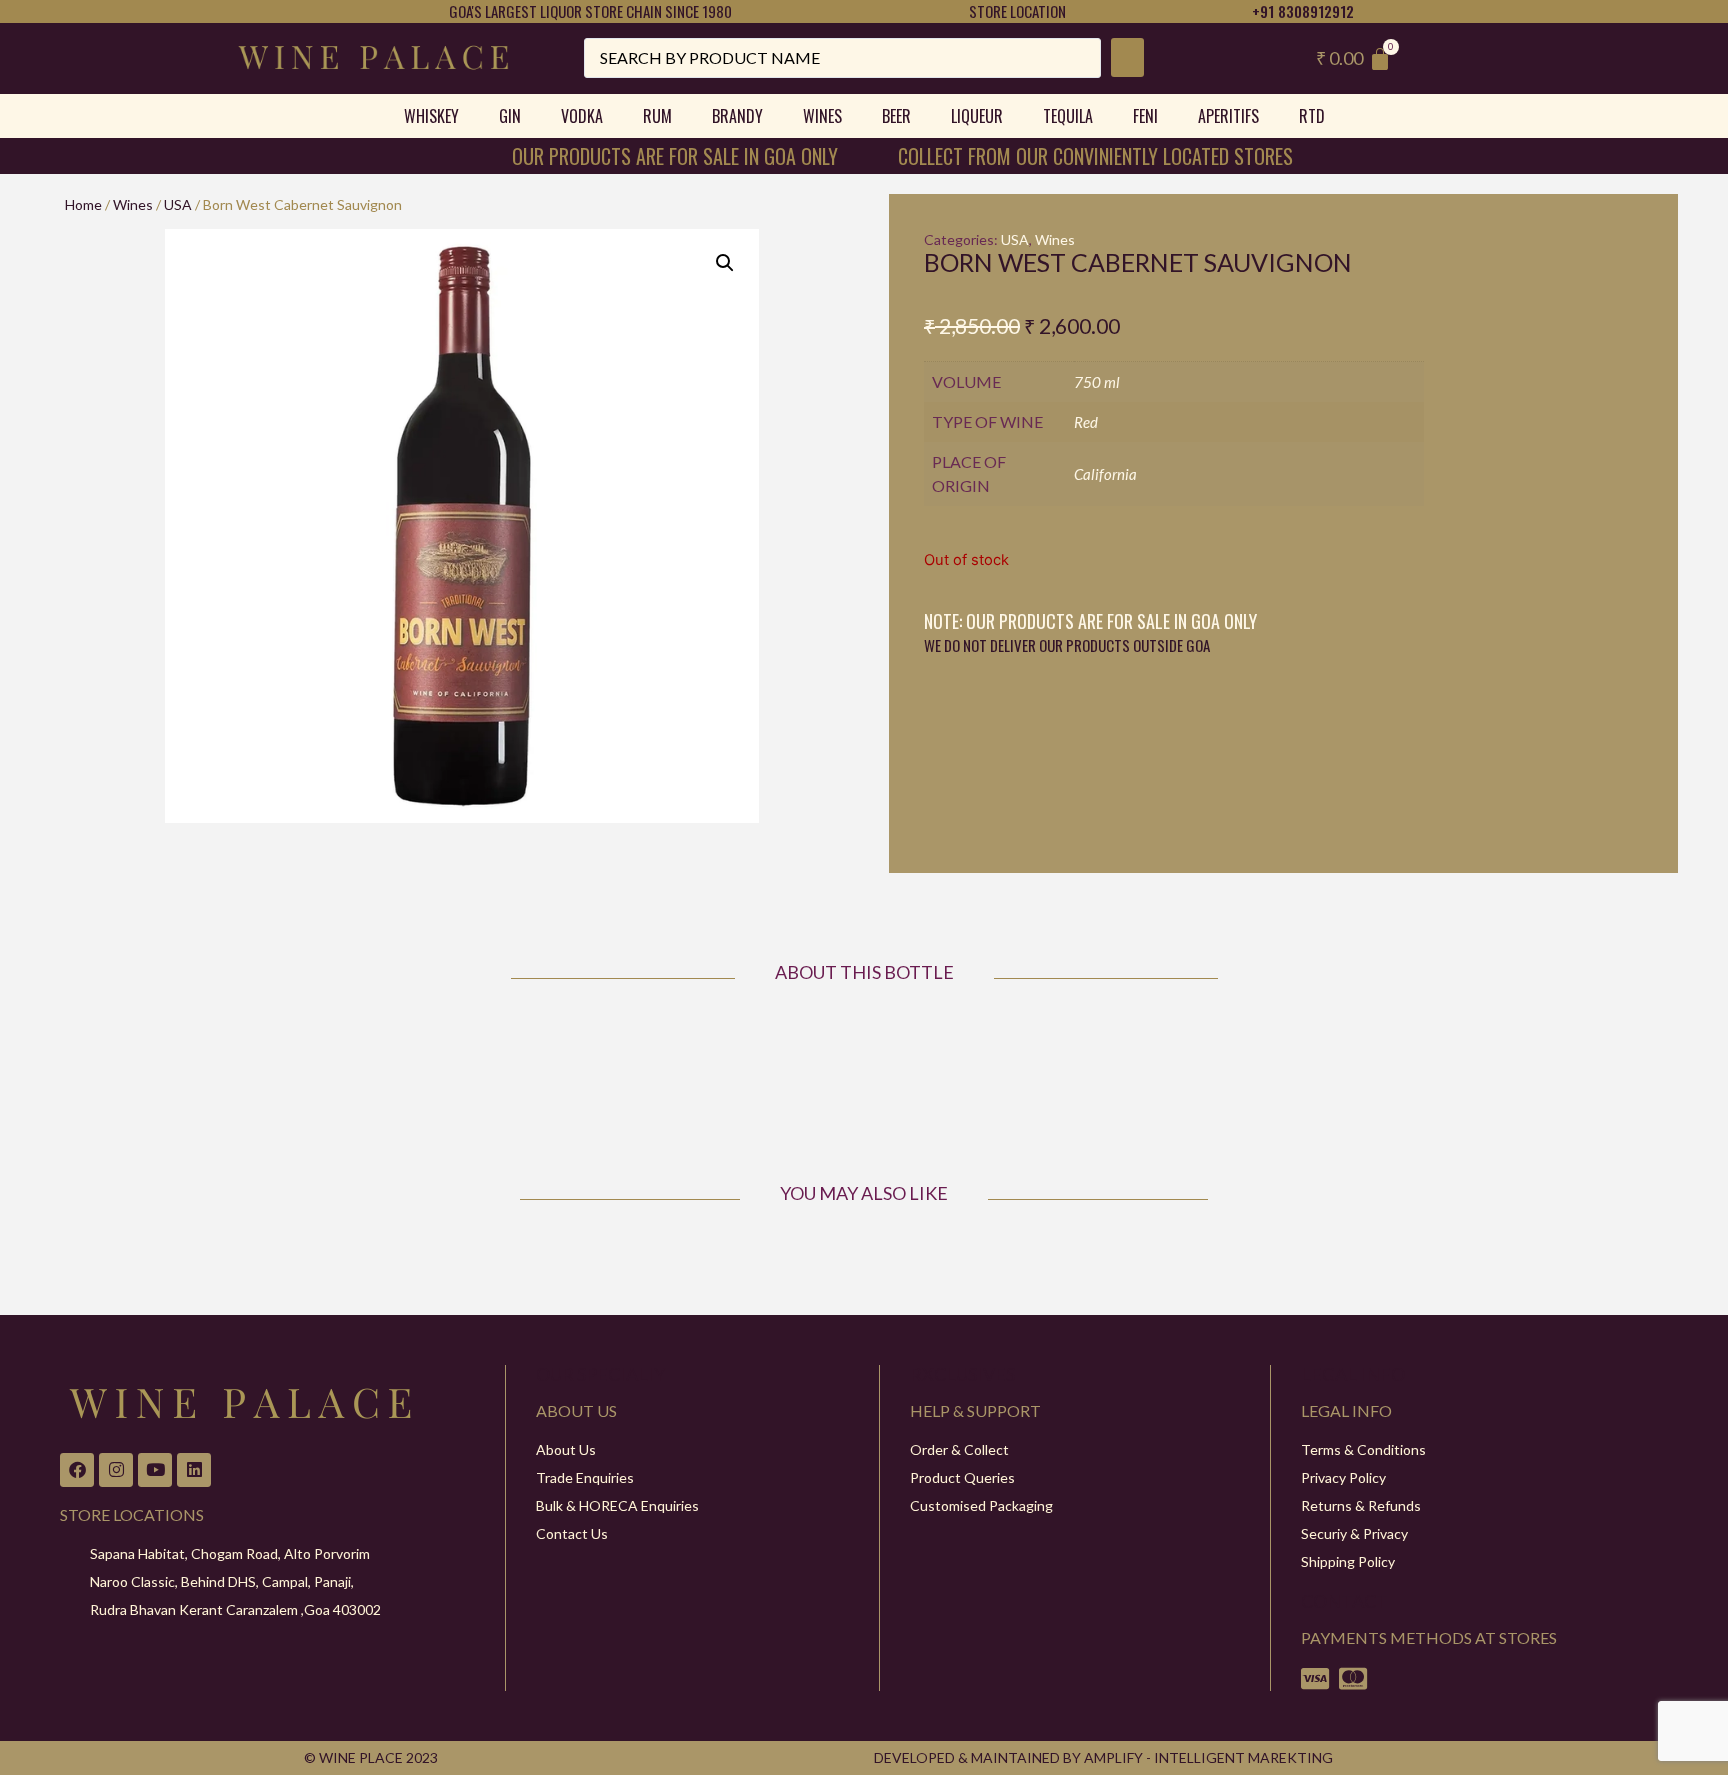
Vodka (582, 116)
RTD (1312, 116)
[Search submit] (1127, 57)
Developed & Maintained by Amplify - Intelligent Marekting (1103, 1757)
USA (178, 204)
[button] (725, 263)
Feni (1145, 116)
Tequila (1068, 116)
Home (83, 204)
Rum (657, 116)
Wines (822, 116)
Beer (896, 116)
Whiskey (431, 116)
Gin (510, 116)
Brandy (737, 116)
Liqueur (977, 116)
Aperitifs (1228, 116)
